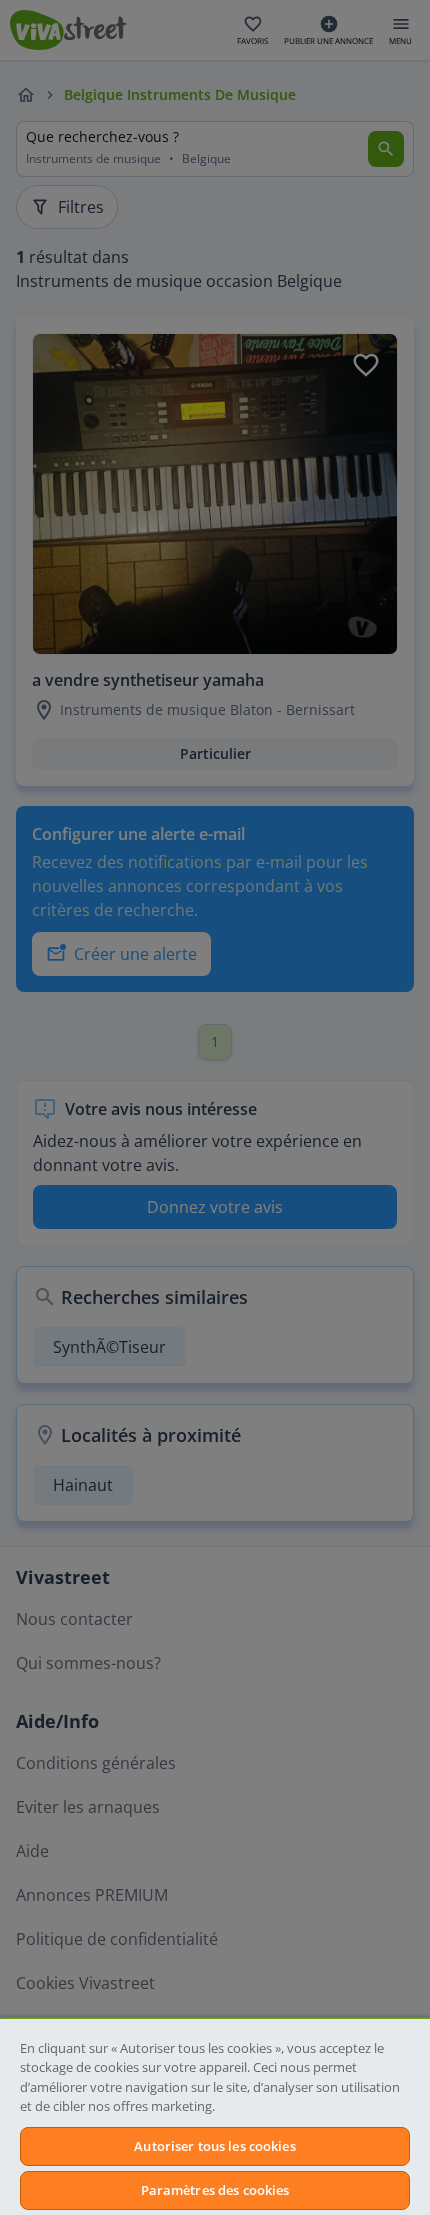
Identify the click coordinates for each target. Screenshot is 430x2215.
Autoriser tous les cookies (214, 2146)
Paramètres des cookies (215, 2190)
